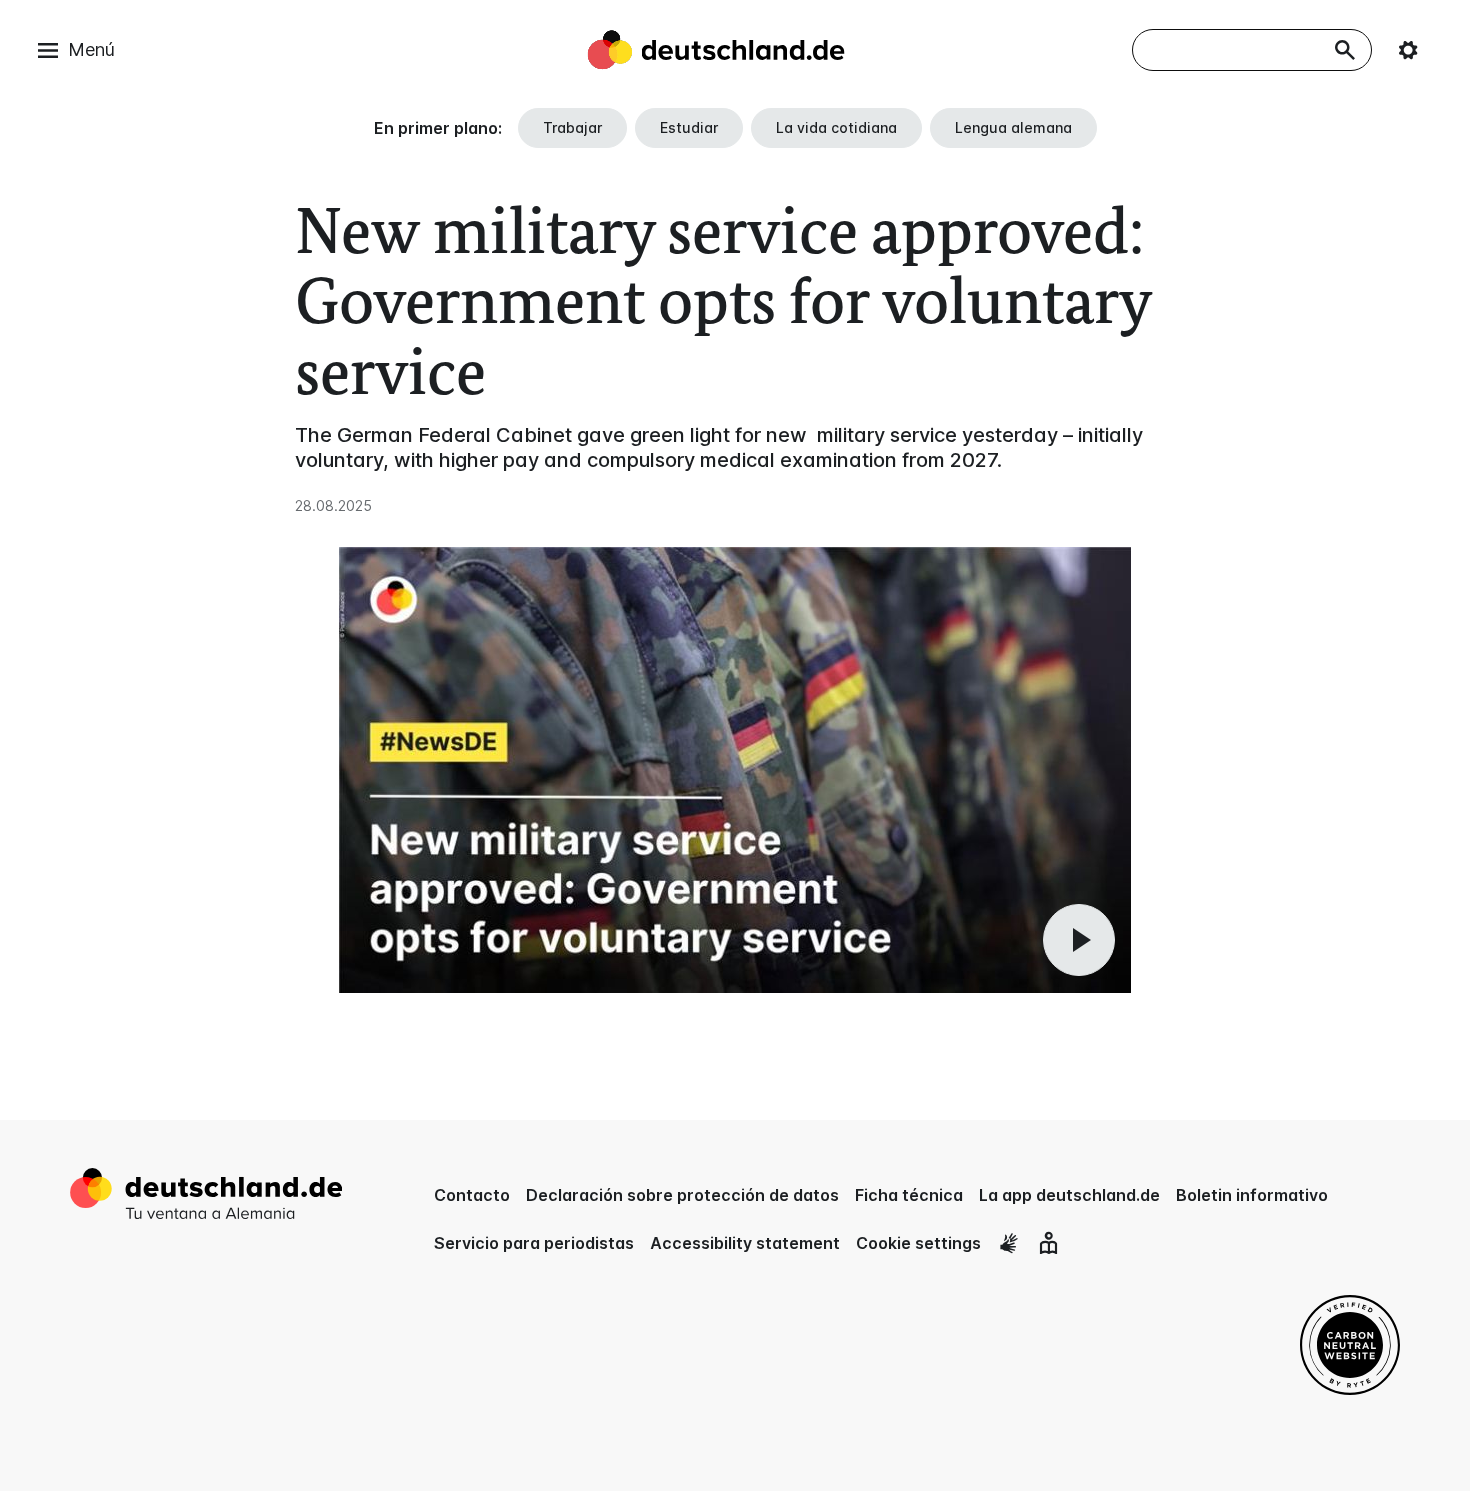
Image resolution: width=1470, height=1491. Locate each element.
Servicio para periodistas (534, 1243)
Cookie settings (918, 1243)
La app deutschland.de (1069, 1195)
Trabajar (572, 127)
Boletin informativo (1252, 1195)
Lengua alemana (1013, 127)
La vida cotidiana (836, 127)
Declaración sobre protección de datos (682, 1195)
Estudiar (689, 127)
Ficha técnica (909, 1195)
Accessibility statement (745, 1243)
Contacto (472, 1195)
